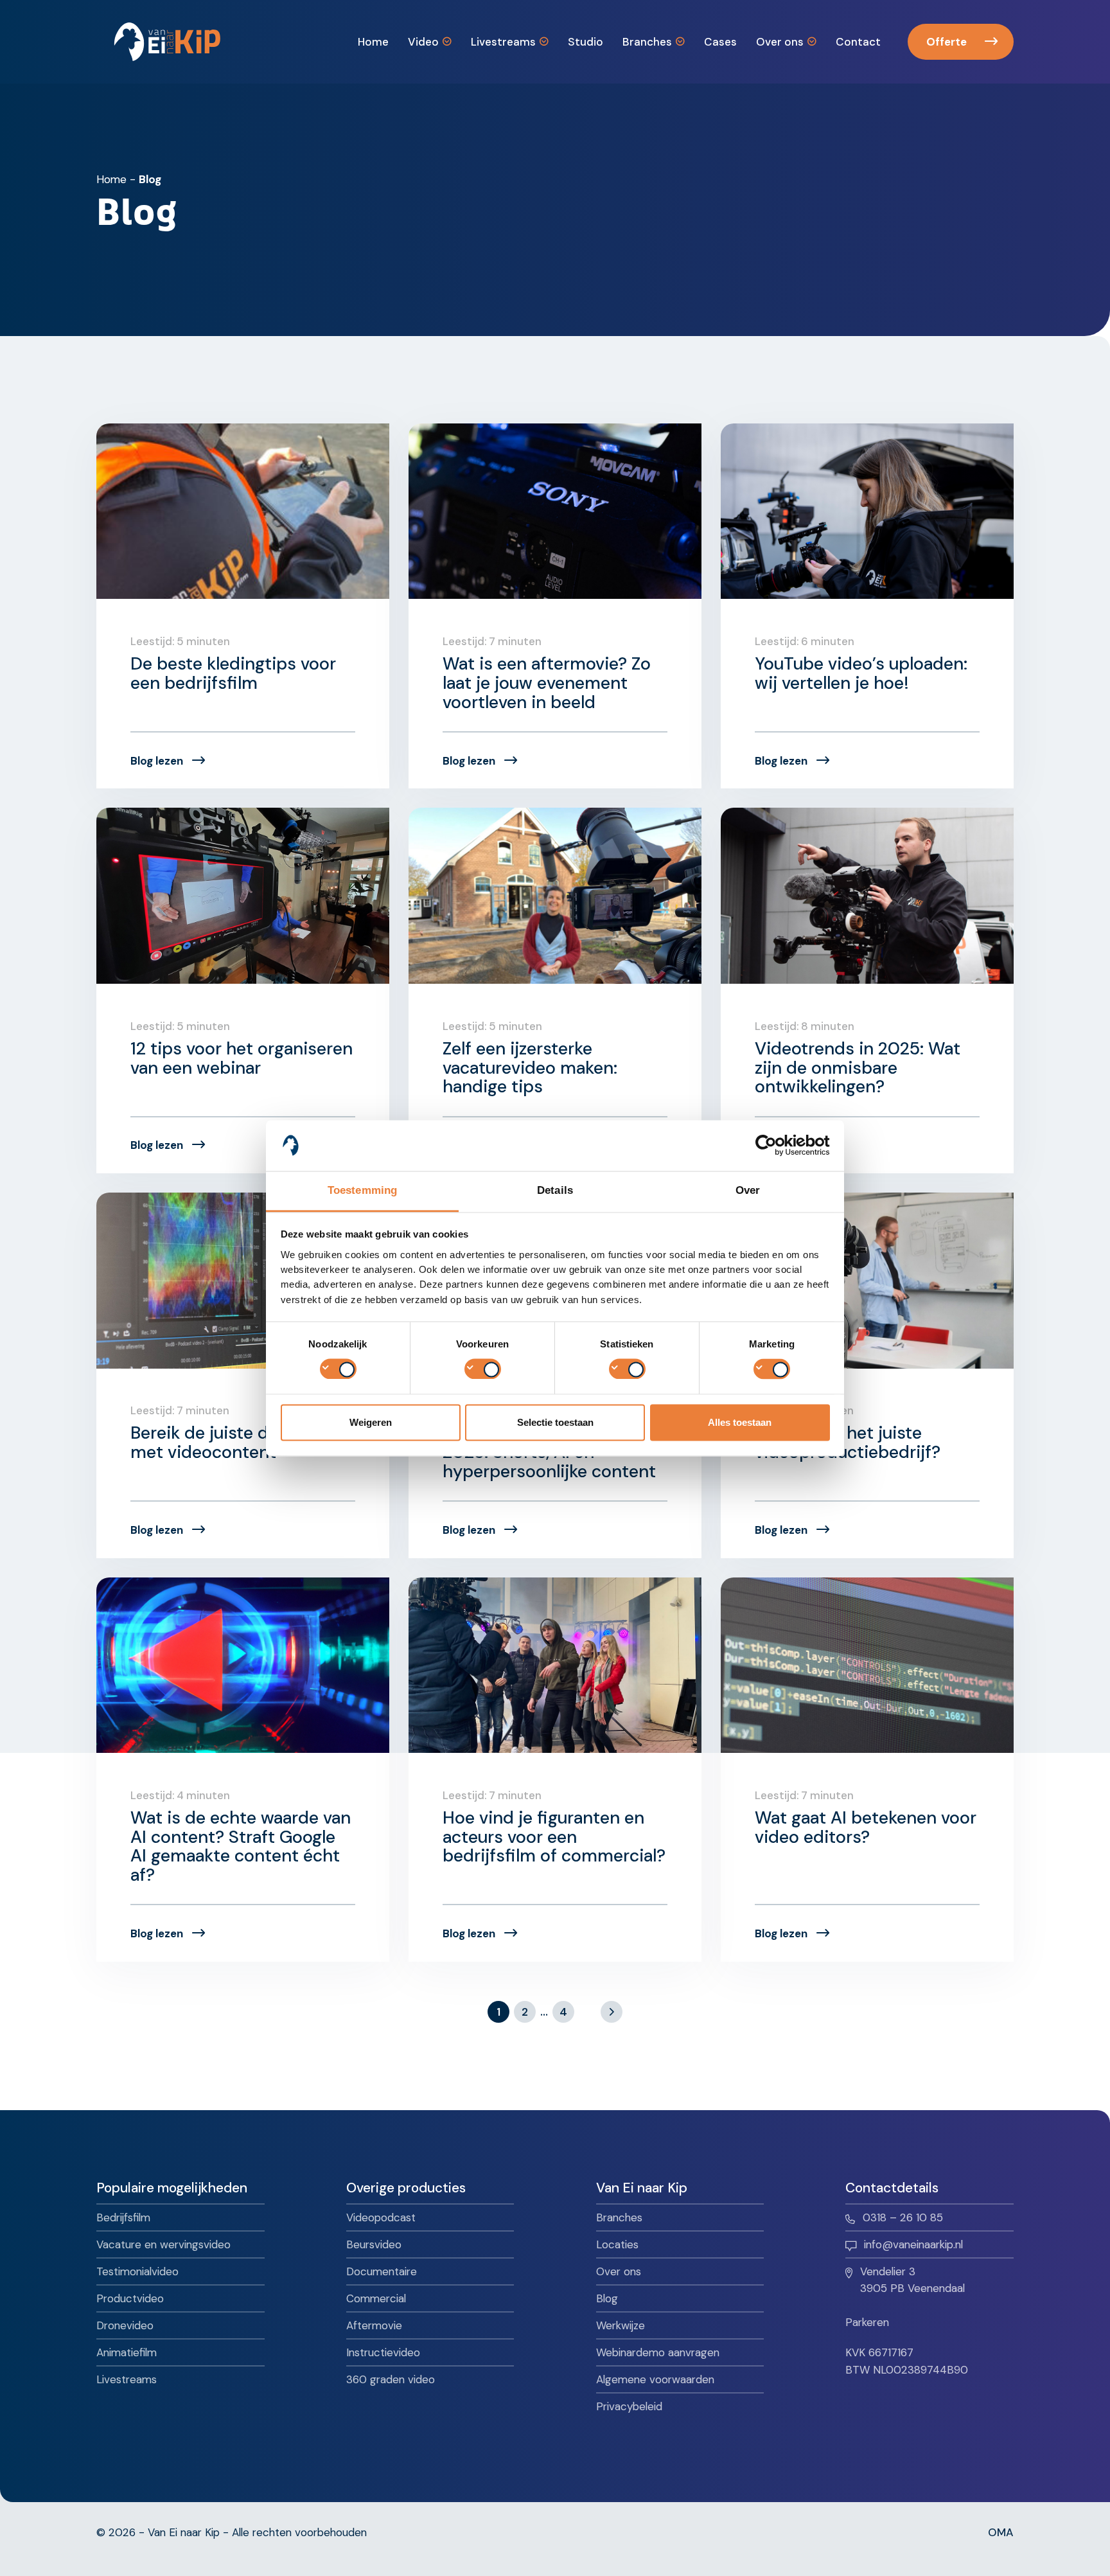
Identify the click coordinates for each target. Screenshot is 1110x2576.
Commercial (376, 2298)
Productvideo (130, 2298)
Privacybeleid (629, 2406)
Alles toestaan (740, 1422)
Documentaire (382, 2271)
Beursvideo (374, 2244)
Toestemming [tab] (362, 1190)
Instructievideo (383, 2352)
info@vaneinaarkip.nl (913, 2244)
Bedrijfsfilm (123, 2217)
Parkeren (867, 2322)
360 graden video (391, 2379)
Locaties (617, 2244)
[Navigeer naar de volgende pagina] (612, 2012)
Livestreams (127, 2379)
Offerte (947, 42)
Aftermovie (374, 2325)
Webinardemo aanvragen (658, 2352)
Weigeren (371, 1422)
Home (111, 179)
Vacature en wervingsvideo (163, 2244)
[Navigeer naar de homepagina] (167, 42)
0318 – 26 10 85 (903, 2217)
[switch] (483, 1369)
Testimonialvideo (137, 2271)
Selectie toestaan (555, 1422)
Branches (619, 2217)
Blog (607, 2298)
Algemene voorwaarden (655, 2379)
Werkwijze (621, 2325)
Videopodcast (381, 2217)
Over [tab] (748, 1190)
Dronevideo (125, 2325)
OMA (1001, 2532)
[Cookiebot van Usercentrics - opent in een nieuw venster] (774, 1145)
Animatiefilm (127, 2352)
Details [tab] (555, 1190)
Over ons (619, 2271)
